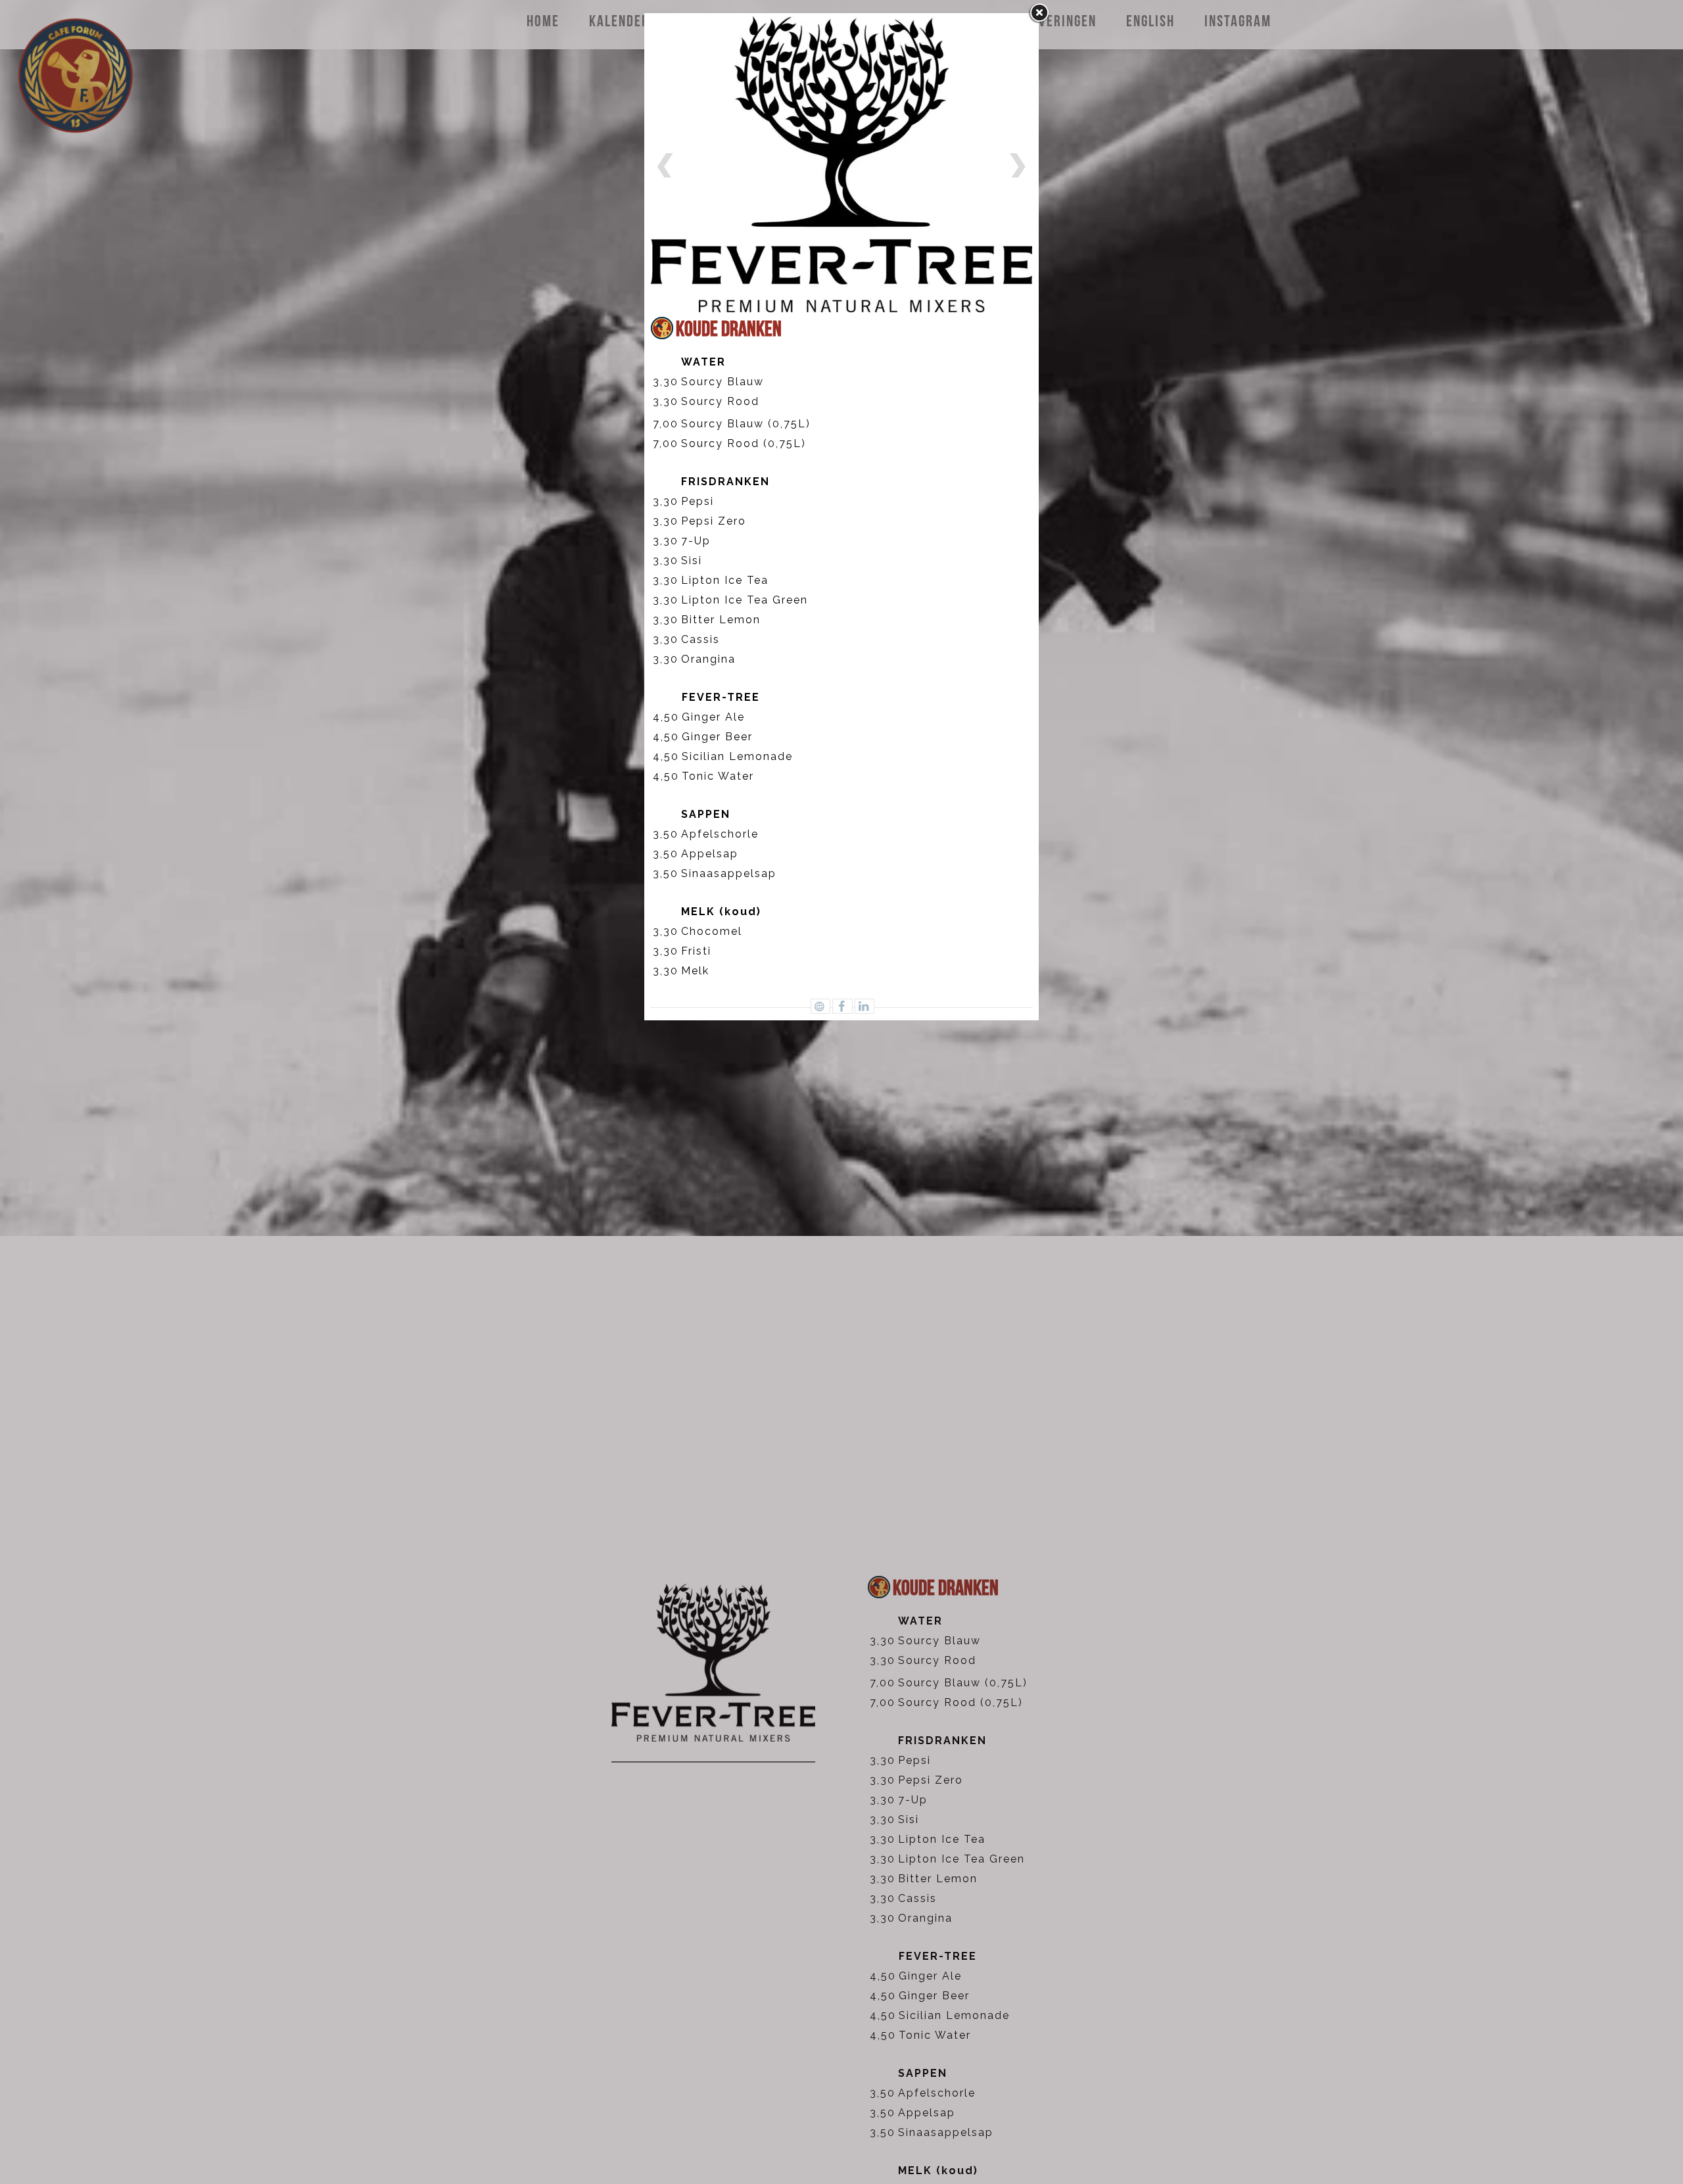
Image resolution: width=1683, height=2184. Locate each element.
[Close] (1039, 13)
